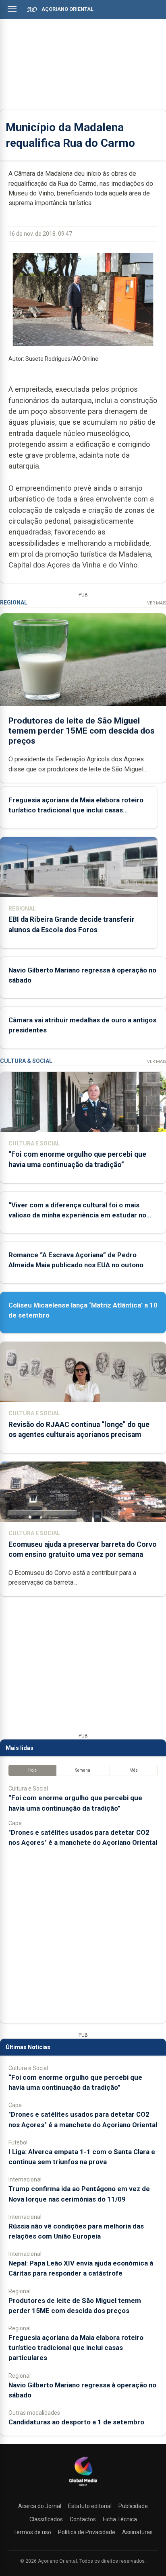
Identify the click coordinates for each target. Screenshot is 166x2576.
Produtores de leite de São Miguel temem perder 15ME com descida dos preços (82, 731)
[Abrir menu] (12, 9)
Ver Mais (157, 603)
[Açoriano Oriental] (83, 2487)
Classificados (46, 2519)
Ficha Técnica (120, 2519)
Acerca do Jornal (40, 2506)
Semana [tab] (83, 1770)
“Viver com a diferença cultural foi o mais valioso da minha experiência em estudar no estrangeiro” (77, 1215)
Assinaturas (137, 2532)
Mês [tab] (134, 1770)
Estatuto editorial (90, 2506)
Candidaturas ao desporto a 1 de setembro (76, 2422)
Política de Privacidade (87, 2532)
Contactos (83, 2519)
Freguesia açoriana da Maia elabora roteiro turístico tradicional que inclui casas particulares (76, 810)
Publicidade (133, 2506)
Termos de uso (32, 2532)
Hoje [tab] (32, 1770)
